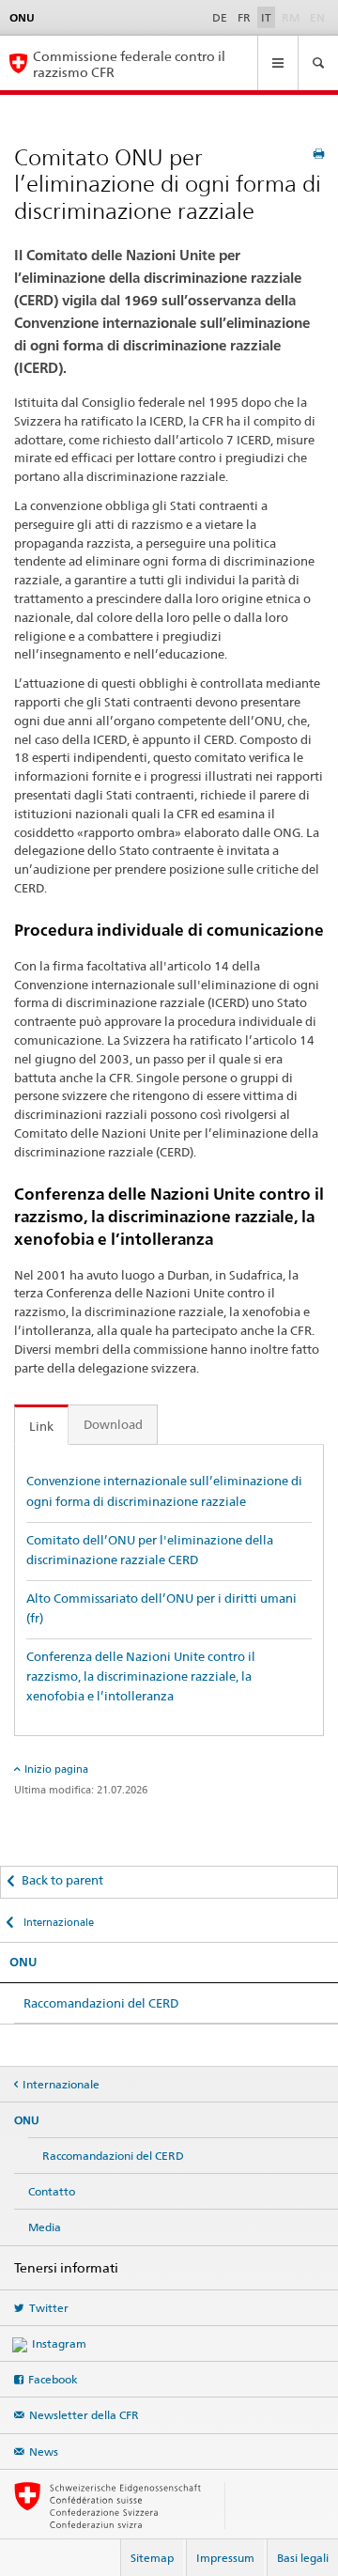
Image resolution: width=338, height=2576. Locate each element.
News (44, 2452)
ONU (23, 1962)
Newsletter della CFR (84, 2415)
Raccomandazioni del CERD (101, 2003)
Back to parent (62, 1880)
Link (41, 1426)
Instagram (59, 2343)
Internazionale (57, 1922)
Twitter (49, 2308)
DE (220, 17)
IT (266, 17)
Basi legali (303, 2558)
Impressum (225, 2558)
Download (113, 1424)
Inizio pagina (56, 1769)
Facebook (53, 2379)
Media (45, 2227)
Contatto (52, 2191)
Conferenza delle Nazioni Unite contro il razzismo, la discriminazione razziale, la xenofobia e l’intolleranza (141, 1676)
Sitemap (152, 2558)
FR (244, 17)
